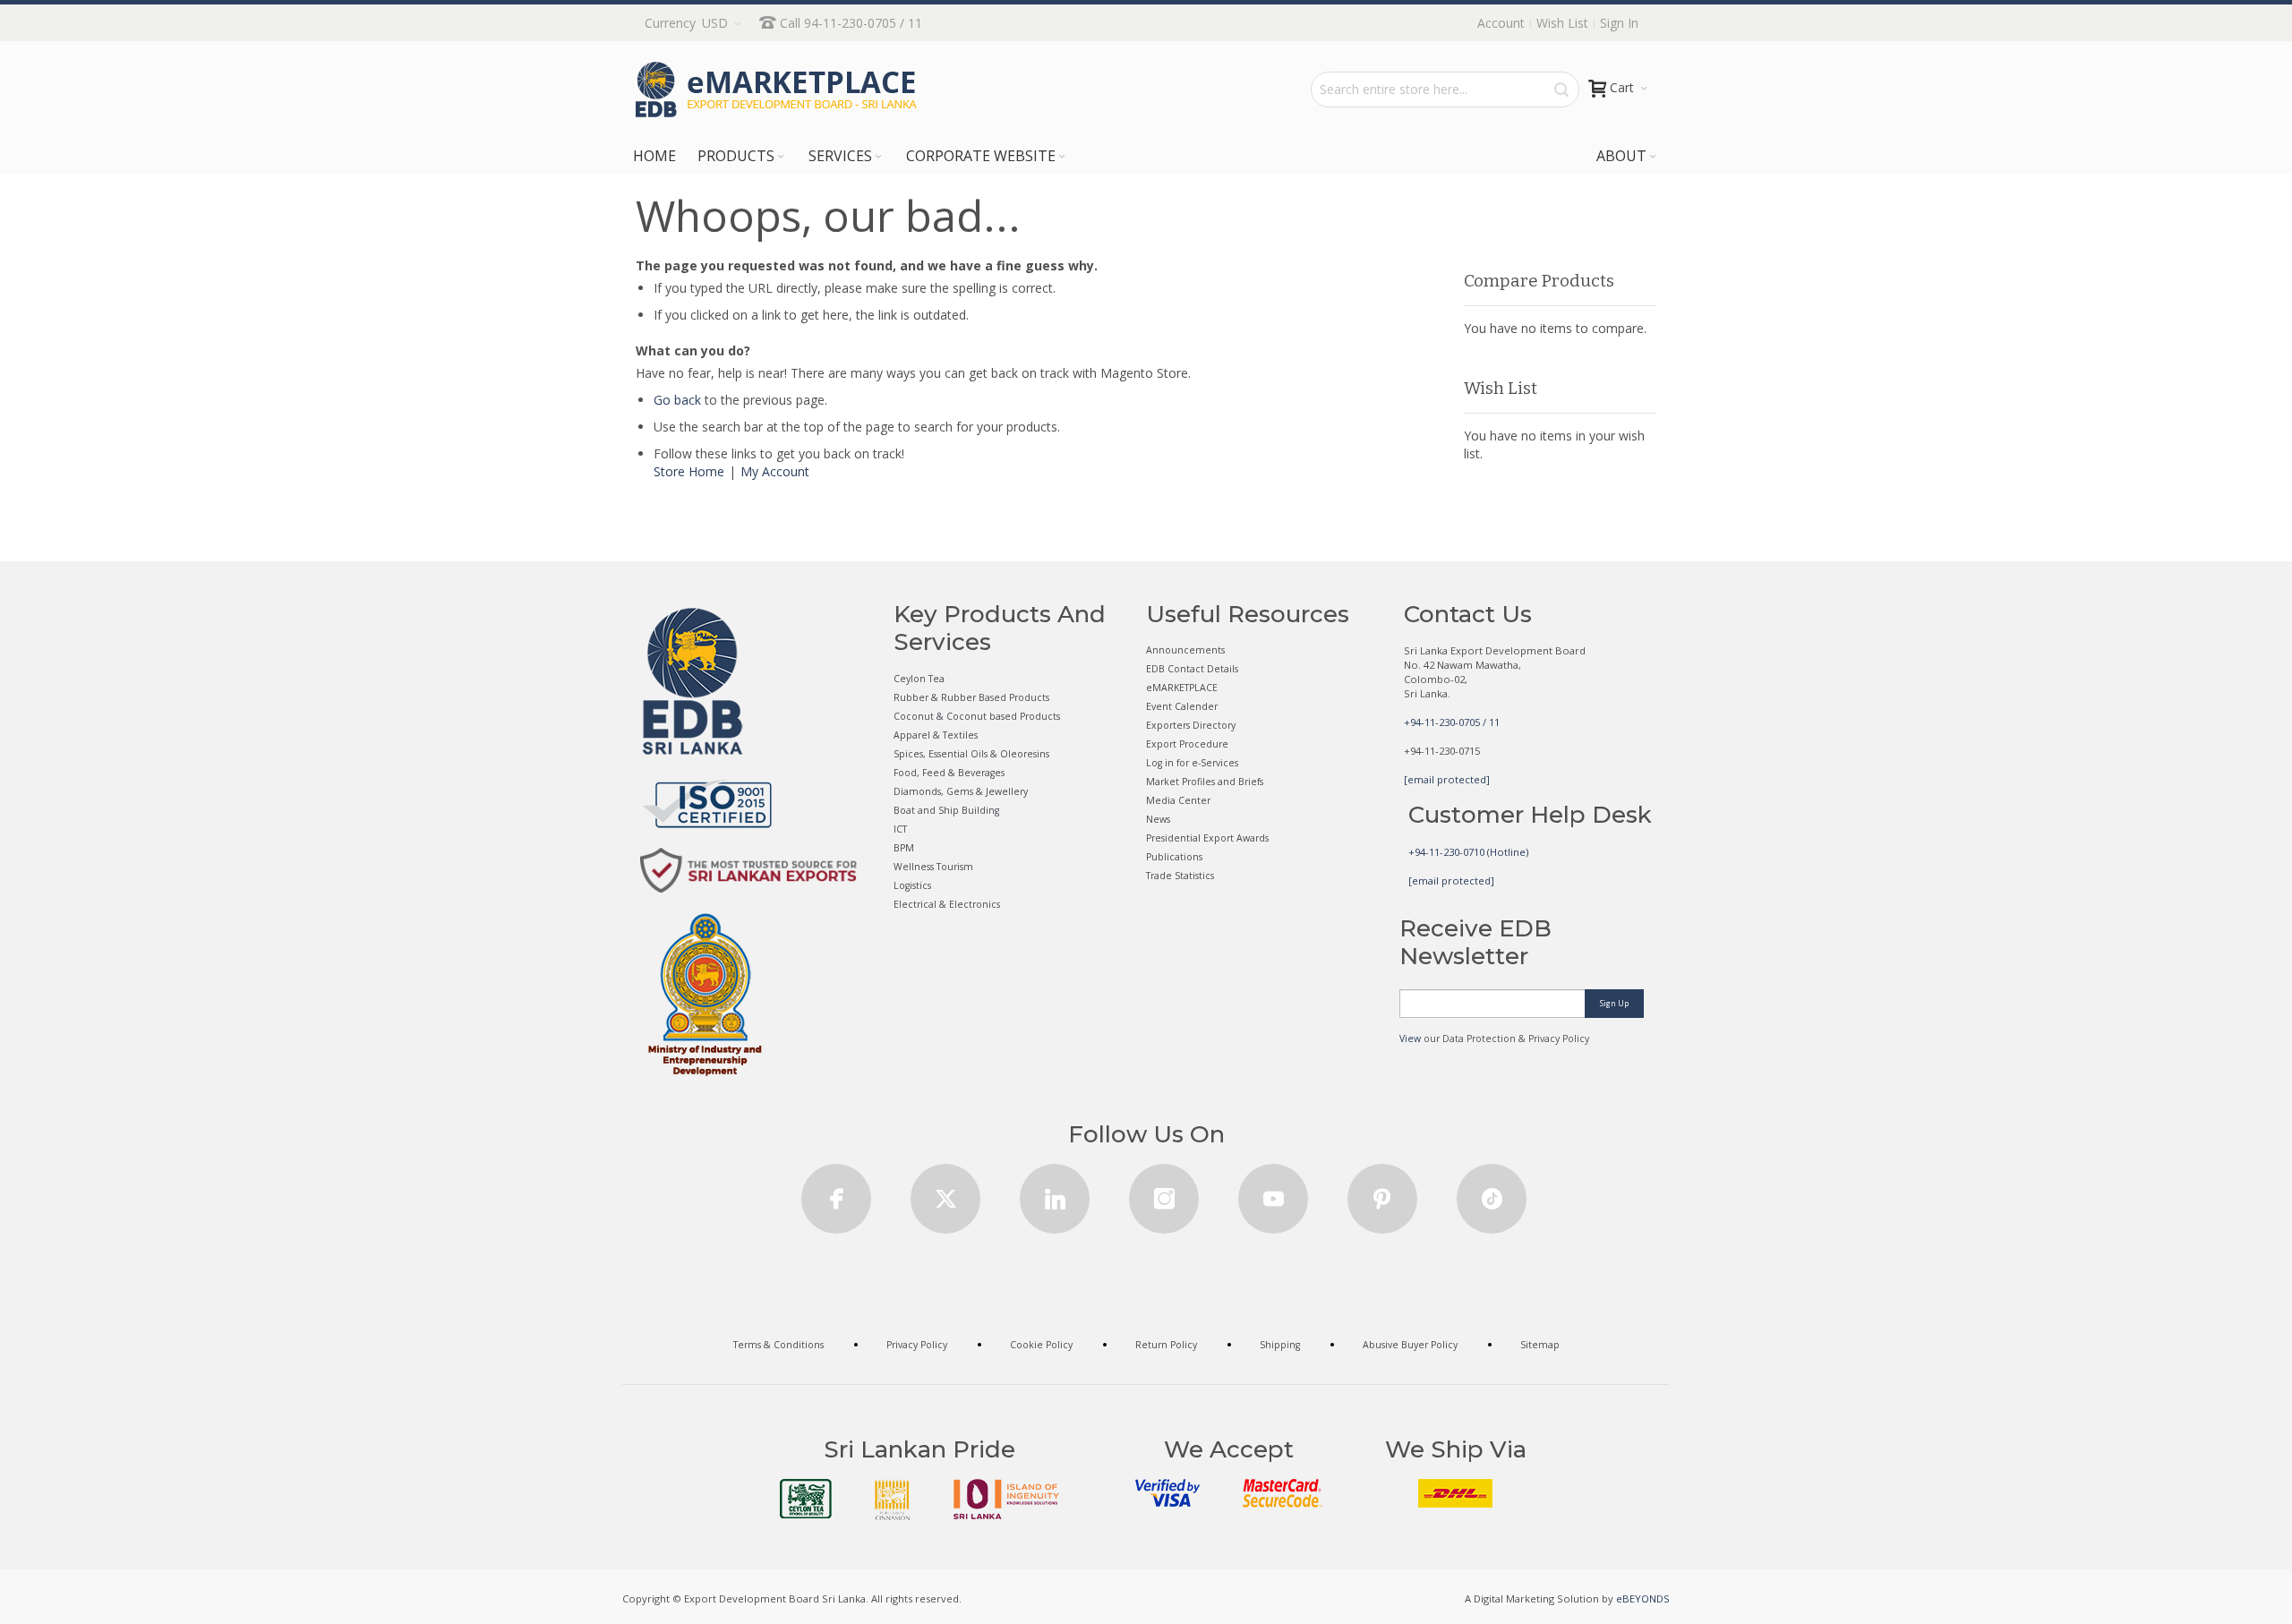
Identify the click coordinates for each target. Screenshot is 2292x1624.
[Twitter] (945, 1193)
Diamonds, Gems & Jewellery (961, 791)
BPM (904, 848)
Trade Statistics (1180, 876)
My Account (775, 471)
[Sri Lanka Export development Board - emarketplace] (776, 90)
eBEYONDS (1643, 1598)
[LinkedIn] (1055, 1193)
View (1410, 1039)
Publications (1174, 857)
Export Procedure (1187, 744)
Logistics (912, 885)
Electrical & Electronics (947, 904)
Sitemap (1540, 1345)
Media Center (1178, 800)
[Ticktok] (1492, 1193)
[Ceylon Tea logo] (806, 1499)
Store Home (689, 471)
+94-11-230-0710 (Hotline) (1468, 852)
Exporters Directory (1191, 725)
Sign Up (1614, 1003)
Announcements (1185, 650)
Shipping (1280, 1345)
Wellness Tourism (933, 867)
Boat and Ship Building (946, 810)
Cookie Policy (1041, 1345)
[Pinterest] (1382, 1193)
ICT (900, 829)
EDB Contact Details (1192, 669)
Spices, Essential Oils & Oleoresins (971, 754)
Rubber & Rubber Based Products (971, 697)
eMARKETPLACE (1182, 688)
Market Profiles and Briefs (1205, 782)
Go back (677, 400)
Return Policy (1166, 1345)
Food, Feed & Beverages (949, 773)
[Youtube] (1273, 1193)
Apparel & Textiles (936, 735)
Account (1501, 23)
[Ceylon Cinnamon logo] (893, 1500)
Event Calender (1182, 706)
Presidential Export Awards (1207, 838)
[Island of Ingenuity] (1006, 1499)
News (1158, 819)
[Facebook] (836, 1193)
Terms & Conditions (778, 1345)
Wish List (1562, 23)
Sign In (1619, 23)
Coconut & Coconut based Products (977, 716)
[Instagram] (1164, 1193)
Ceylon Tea (919, 679)
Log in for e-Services (1192, 763)
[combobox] (1445, 90)
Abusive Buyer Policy (1410, 1345)
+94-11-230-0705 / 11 (1452, 722)
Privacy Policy (917, 1345)
